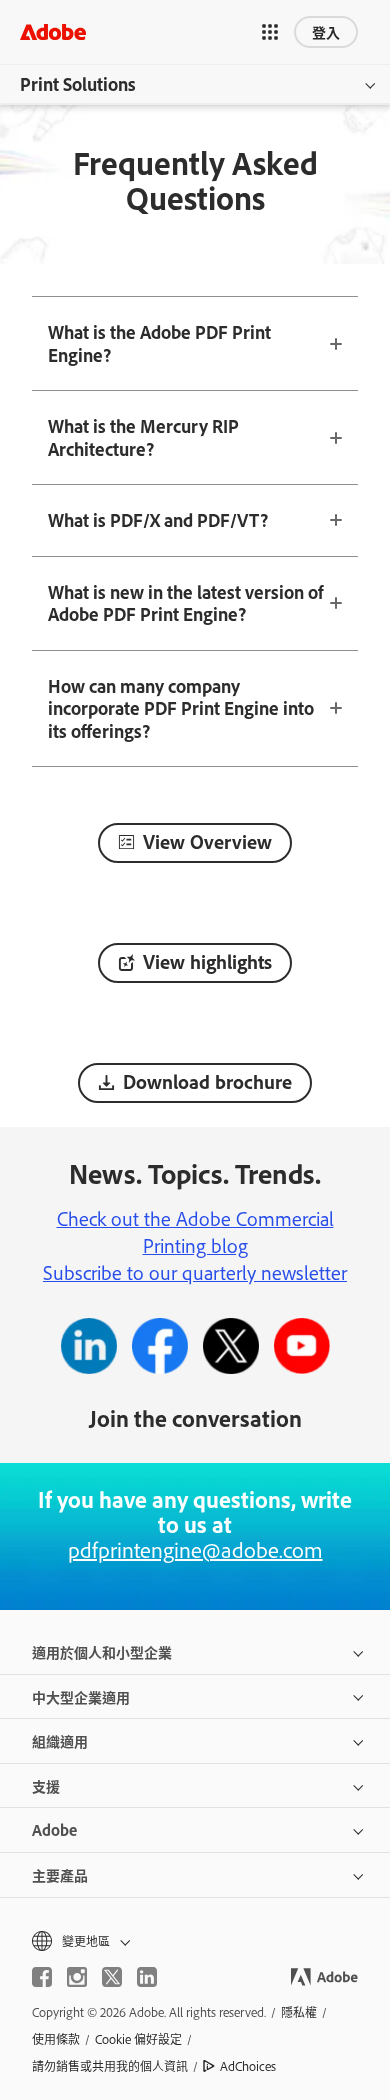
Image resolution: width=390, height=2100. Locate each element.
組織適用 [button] (60, 1740)
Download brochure (207, 1081)
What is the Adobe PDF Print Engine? (159, 343)
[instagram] (77, 1977)
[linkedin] (147, 1977)
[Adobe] (53, 31)
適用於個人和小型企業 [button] (102, 1651)
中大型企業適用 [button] (81, 1696)
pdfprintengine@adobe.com (195, 1549)
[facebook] (42, 1977)
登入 (326, 31)
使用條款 (56, 2039)
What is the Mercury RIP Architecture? (143, 437)
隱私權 (299, 2012)
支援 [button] (46, 1785)
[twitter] (112, 1977)
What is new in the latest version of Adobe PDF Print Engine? (185, 603)
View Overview (207, 841)
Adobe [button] (54, 1829)
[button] (270, 32)
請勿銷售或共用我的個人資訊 (110, 2066)
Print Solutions (78, 84)
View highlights (207, 961)
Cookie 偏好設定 (138, 2039)
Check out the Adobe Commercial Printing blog (195, 1231)
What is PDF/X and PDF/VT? (158, 520)
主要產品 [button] (60, 1874)
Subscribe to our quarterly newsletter (195, 1272)
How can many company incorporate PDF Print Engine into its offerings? (181, 708)
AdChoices (248, 2066)
